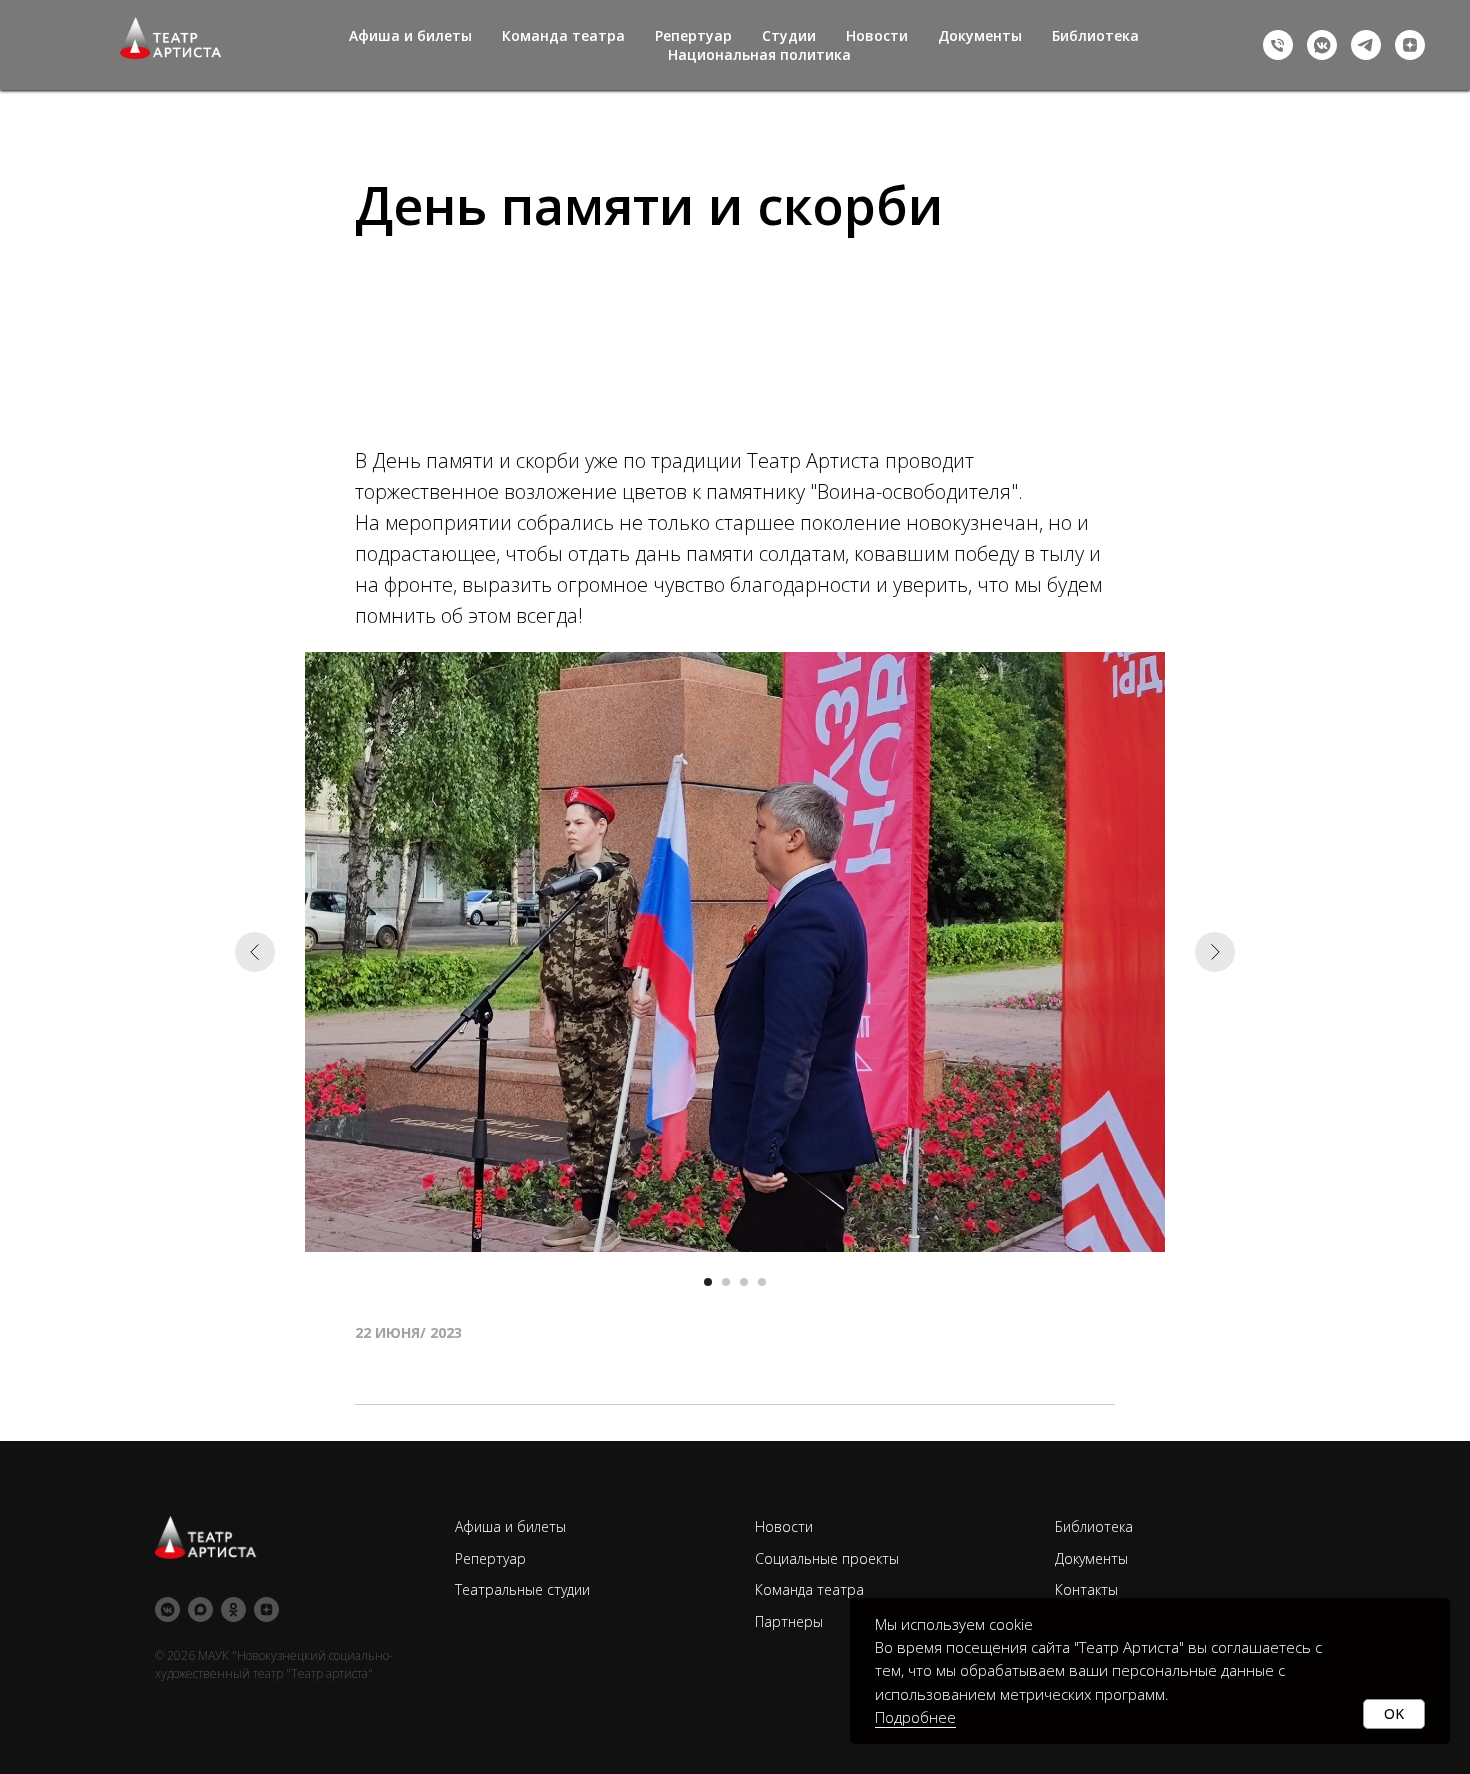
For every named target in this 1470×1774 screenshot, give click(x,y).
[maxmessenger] (200, 1609)
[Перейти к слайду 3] (744, 1282)
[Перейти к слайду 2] (726, 1282)
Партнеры (789, 1621)
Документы (980, 35)
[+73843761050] (1278, 45)
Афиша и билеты (410, 35)
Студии (789, 35)
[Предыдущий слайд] (255, 952)
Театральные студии (522, 1589)
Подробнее (915, 1717)
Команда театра (563, 35)
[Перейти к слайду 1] (708, 1282)
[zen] (1410, 45)
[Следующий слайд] (1215, 952)
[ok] (233, 1609)
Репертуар (693, 35)
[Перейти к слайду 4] (762, 1282)
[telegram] (1366, 45)
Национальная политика (759, 54)
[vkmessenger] (1322, 45)
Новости (877, 35)
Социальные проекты (827, 1558)
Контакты (1086, 1589)
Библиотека (1095, 35)
